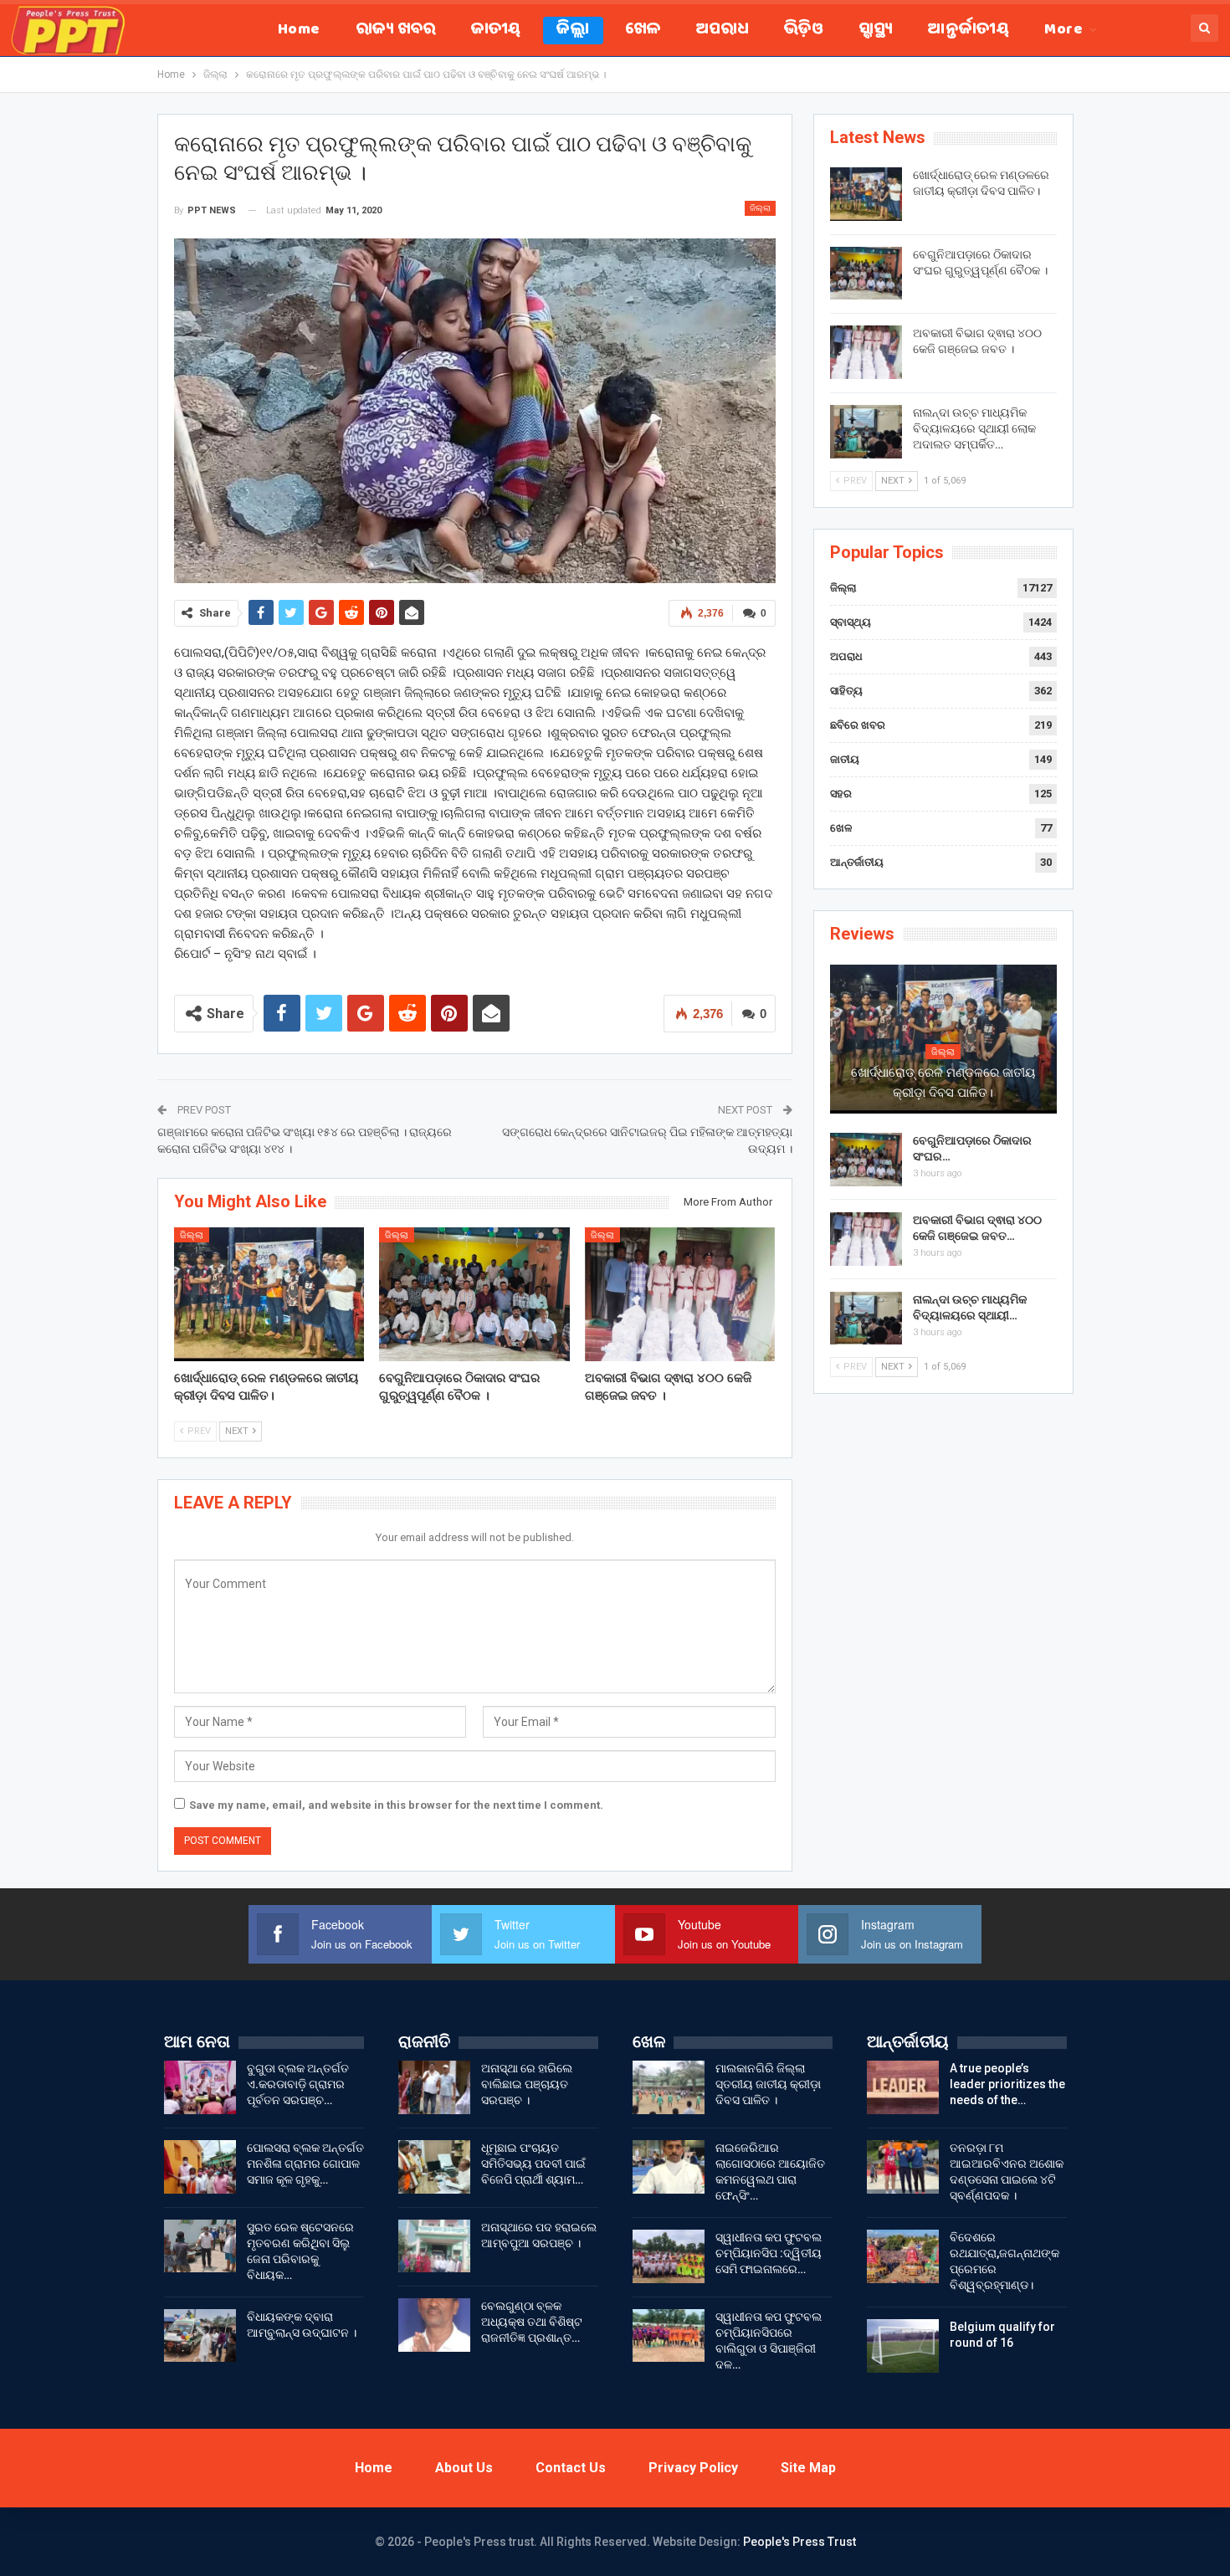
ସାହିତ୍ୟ (846, 691)
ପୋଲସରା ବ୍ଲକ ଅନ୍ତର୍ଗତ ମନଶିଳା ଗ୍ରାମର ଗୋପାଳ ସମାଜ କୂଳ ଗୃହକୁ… (305, 2164)
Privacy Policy (693, 2468)
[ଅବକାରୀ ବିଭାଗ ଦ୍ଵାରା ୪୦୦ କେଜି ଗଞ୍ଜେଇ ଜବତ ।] (680, 1294)
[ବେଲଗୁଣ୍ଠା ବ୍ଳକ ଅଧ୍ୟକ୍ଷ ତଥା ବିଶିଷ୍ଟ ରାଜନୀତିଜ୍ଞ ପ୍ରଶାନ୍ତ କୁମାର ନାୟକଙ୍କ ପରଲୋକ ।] (434, 2325)
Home (299, 31)
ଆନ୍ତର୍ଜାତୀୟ (969, 31)
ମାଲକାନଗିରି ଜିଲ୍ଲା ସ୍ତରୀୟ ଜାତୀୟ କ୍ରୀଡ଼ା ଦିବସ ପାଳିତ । (768, 2084)
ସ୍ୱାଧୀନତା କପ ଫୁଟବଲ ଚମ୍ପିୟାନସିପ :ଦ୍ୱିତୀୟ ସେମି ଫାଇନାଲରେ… (769, 2253)
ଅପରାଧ (723, 31)
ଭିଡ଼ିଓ (804, 31)
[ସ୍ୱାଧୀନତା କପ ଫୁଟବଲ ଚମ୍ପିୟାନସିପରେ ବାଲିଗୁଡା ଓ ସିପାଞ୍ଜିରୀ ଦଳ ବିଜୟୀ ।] (669, 2336)
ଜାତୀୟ (496, 31)
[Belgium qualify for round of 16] (903, 2346)
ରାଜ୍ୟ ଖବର (396, 31)
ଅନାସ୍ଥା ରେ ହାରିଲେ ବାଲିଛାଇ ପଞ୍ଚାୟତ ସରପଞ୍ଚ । (527, 2084)
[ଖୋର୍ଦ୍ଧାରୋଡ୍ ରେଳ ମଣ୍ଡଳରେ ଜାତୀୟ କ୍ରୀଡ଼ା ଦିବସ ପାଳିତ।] (269, 1294)
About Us (464, 2468)
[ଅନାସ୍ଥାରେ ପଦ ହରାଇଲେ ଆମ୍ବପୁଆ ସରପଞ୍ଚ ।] (434, 2246)
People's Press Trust (799, 2542)
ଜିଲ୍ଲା (573, 31)
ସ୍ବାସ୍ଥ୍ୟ (876, 31)
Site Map (808, 2468)
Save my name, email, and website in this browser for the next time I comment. (396, 1805)
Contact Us (571, 2468)
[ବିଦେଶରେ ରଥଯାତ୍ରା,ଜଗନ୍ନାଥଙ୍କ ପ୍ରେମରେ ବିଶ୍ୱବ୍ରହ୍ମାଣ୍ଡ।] (903, 2256)
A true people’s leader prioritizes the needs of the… (1007, 2084)
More (1063, 31)
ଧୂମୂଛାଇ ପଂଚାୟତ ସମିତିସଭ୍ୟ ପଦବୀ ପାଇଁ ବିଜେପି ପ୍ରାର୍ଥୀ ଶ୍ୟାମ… (533, 2164)
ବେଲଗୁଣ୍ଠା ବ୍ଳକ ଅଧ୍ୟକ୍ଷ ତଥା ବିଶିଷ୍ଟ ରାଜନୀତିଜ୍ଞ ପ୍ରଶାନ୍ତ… (532, 2322)
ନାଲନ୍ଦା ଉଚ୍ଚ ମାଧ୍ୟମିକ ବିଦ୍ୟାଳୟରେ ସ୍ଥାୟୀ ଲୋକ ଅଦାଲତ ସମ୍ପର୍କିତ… (974, 428)
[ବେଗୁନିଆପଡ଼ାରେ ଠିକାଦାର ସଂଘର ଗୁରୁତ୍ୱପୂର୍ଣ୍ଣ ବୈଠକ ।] (474, 1294)
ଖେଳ (643, 31)
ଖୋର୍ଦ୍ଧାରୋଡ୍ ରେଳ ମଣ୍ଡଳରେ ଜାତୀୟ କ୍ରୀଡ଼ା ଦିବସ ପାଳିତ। (943, 1083)
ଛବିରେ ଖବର (858, 725)
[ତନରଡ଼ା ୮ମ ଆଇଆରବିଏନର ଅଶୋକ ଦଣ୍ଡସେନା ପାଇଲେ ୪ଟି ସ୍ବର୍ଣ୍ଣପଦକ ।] (903, 2167)
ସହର (841, 794)
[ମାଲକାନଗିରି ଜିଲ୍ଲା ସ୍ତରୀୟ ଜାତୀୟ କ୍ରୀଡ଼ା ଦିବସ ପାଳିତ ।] (669, 2087)
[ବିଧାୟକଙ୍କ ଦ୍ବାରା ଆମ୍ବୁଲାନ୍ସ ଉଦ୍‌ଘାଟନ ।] (200, 2336)
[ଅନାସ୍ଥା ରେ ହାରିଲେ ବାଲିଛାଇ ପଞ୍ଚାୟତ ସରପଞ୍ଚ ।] (434, 2087)
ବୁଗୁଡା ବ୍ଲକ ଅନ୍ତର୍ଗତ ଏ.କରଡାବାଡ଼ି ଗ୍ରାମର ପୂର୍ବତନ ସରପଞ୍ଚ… (298, 2084)
